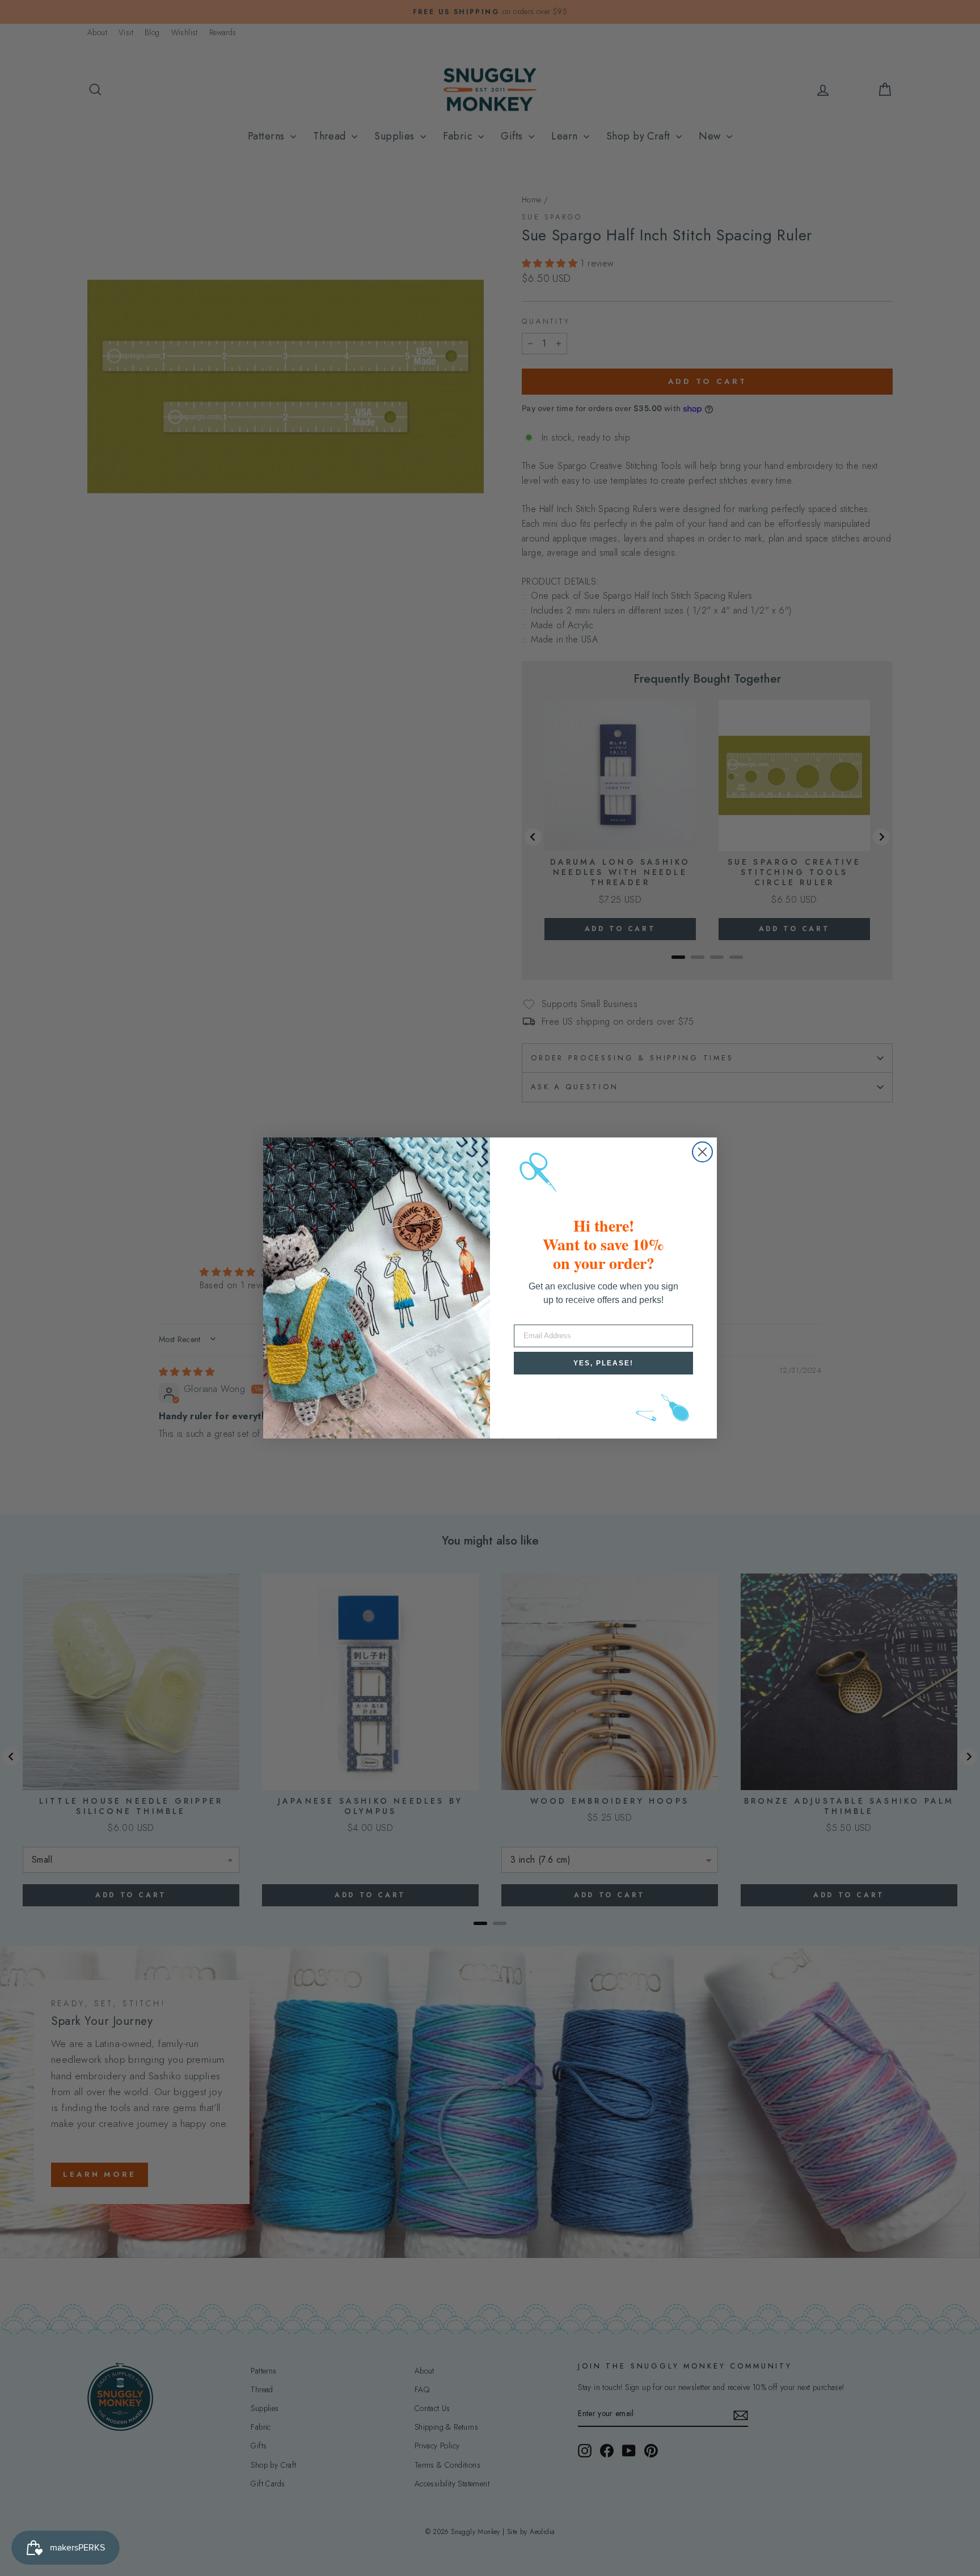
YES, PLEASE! (603, 1363)
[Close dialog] (702, 1152)
